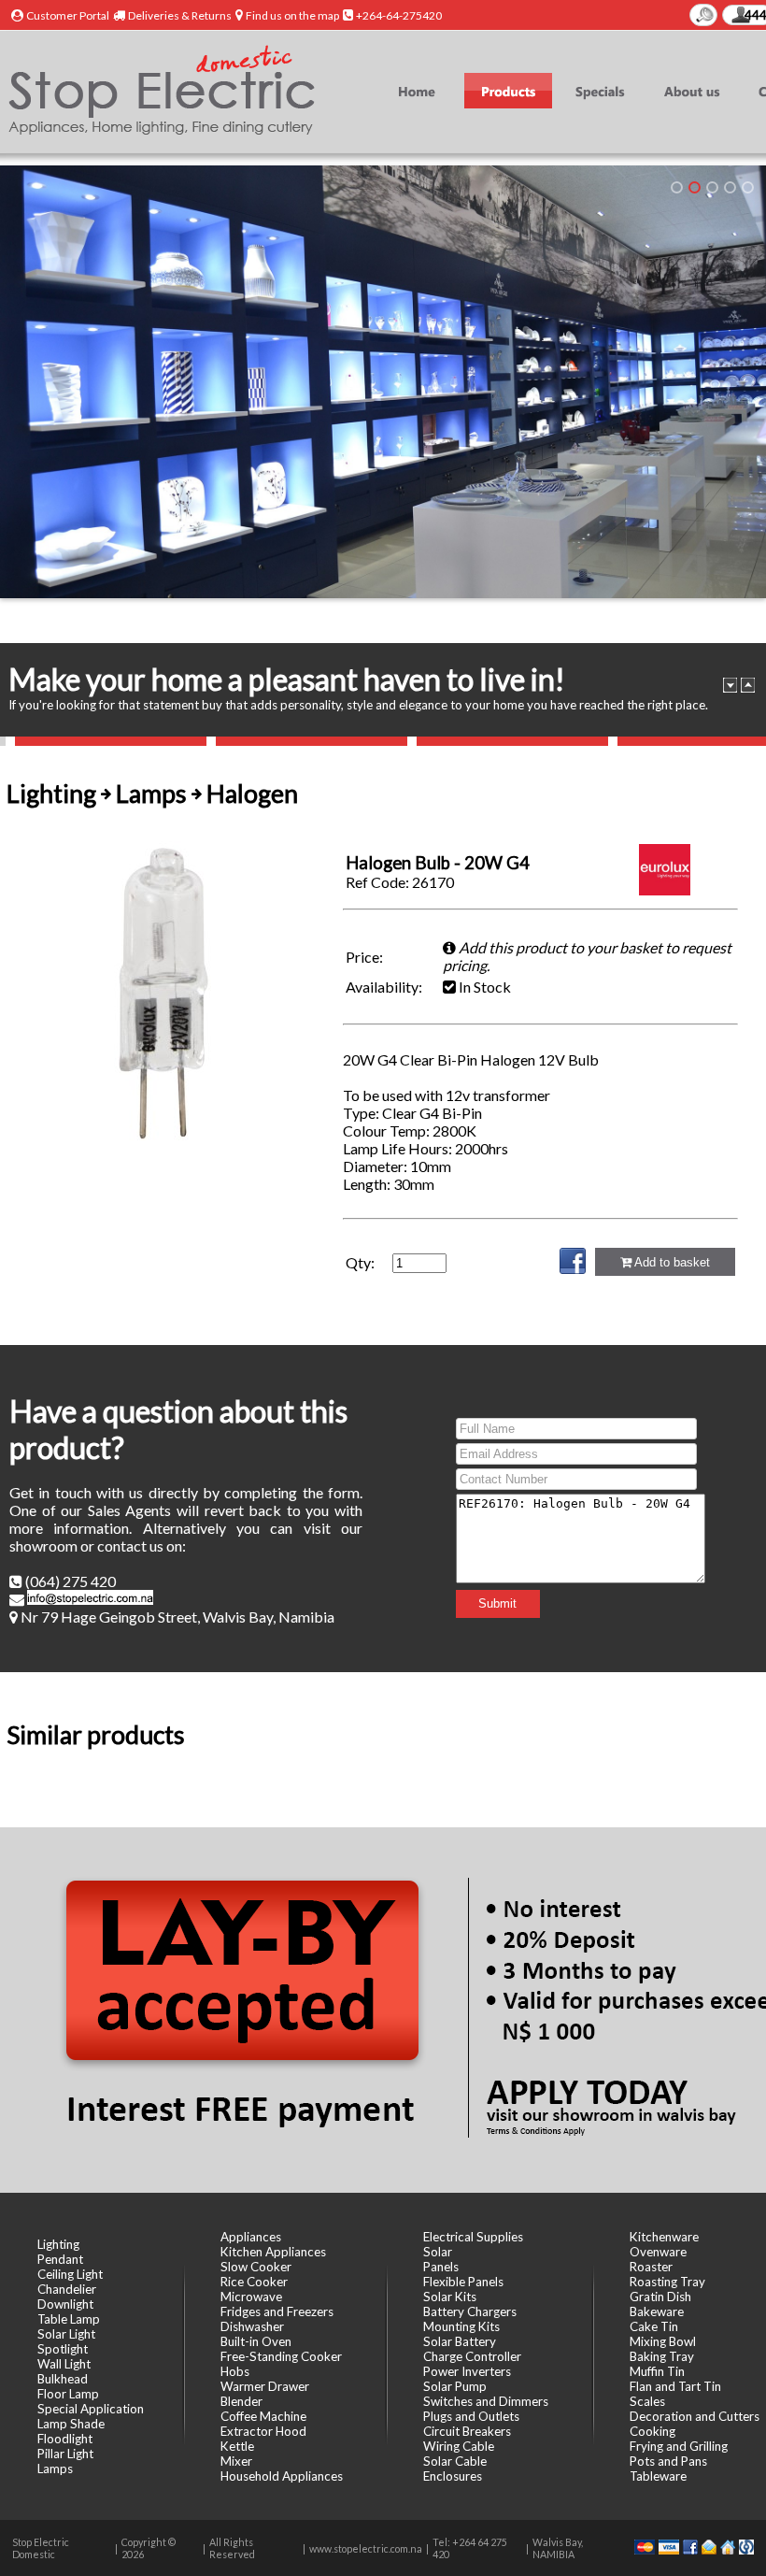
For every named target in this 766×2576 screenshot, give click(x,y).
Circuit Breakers (467, 2431)
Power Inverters (467, 2371)
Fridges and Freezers (277, 2311)
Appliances (251, 2237)
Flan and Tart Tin (675, 2386)
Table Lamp (69, 2319)
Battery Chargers (470, 2311)
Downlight (65, 2304)
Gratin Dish (660, 2297)
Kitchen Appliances (273, 2252)
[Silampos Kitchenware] (712, 187)
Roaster (651, 2267)
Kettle (237, 2446)
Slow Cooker (256, 2267)
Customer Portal (68, 15)
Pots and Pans (668, 2461)
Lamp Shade (71, 2424)
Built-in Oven (256, 2341)
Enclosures (453, 2476)
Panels (441, 2267)
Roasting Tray (667, 2282)
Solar (438, 2252)
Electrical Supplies (473, 2237)
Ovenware (658, 2252)
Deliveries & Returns (180, 15)
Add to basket (671, 1262)
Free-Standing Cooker (281, 2356)
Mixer (236, 2461)
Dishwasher (252, 2326)
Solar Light (66, 2334)
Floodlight (65, 2439)
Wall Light (64, 2364)
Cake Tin (654, 2326)
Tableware (658, 2476)
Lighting (58, 2244)
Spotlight (63, 2349)
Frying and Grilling (679, 2446)
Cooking (653, 2431)
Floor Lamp (68, 2394)
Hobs (235, 2371)
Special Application (91, 2409)
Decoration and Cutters (695, 2416)
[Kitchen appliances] (730, 187)
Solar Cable (455, 2461)
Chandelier (67, 2289)
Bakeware (657, 2311)
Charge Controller (472, 2356)
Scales (647, 2401)
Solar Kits (450, 2297)
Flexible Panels (463, 2282)
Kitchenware (664, 2237)
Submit (497, 1603)
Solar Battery (460, 2341)
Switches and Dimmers (486, 2401)
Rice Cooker (254, 2282)
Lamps (55, 2469)
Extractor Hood (263, 2431)
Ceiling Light (70, 2274)
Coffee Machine (263, 2416)
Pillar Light (65, 2454)
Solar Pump (455, 2386)
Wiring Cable (459, 2446)
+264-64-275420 (399, 15)
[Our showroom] (695, 187)
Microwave (251, 2297)
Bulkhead (63, 2379)
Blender (241, 2401)
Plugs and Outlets (471, 2416)
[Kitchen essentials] (677, 187)
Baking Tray (662, 2356)
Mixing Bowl (663, 2341)
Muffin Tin (657, 2371)
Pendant (60, 2259)
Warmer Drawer (265, 2386)
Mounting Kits (461, 2326)
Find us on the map (292, 15)
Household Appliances (282, 2476)
